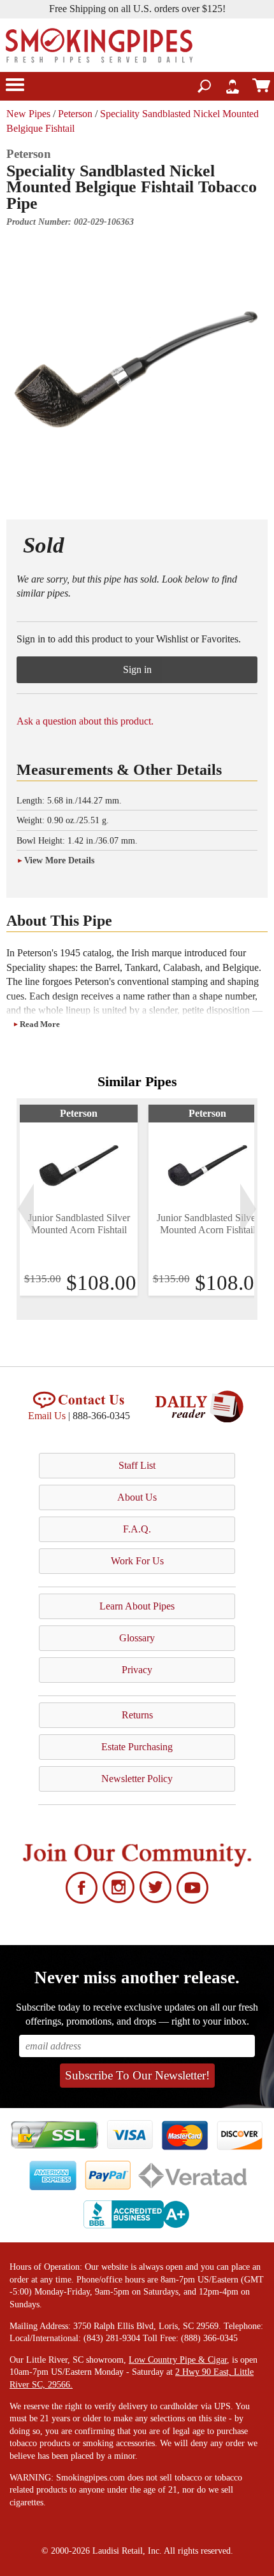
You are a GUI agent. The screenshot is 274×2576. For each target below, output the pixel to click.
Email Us (47, 1416)
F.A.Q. (137, 1529)
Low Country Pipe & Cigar (178, 2360)
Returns (137, 1715)
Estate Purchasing (137, 1747)
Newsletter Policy (137, 1779)
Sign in (137, 669)
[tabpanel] (79, 1200)
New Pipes (28, 114)
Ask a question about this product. (85, 721)
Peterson (75, 114)
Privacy (137, 1670)
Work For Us (137, 1561)
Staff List (137, 1465)
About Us (137, 1497)
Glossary (137, 1638)
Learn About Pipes (137, 1606)
